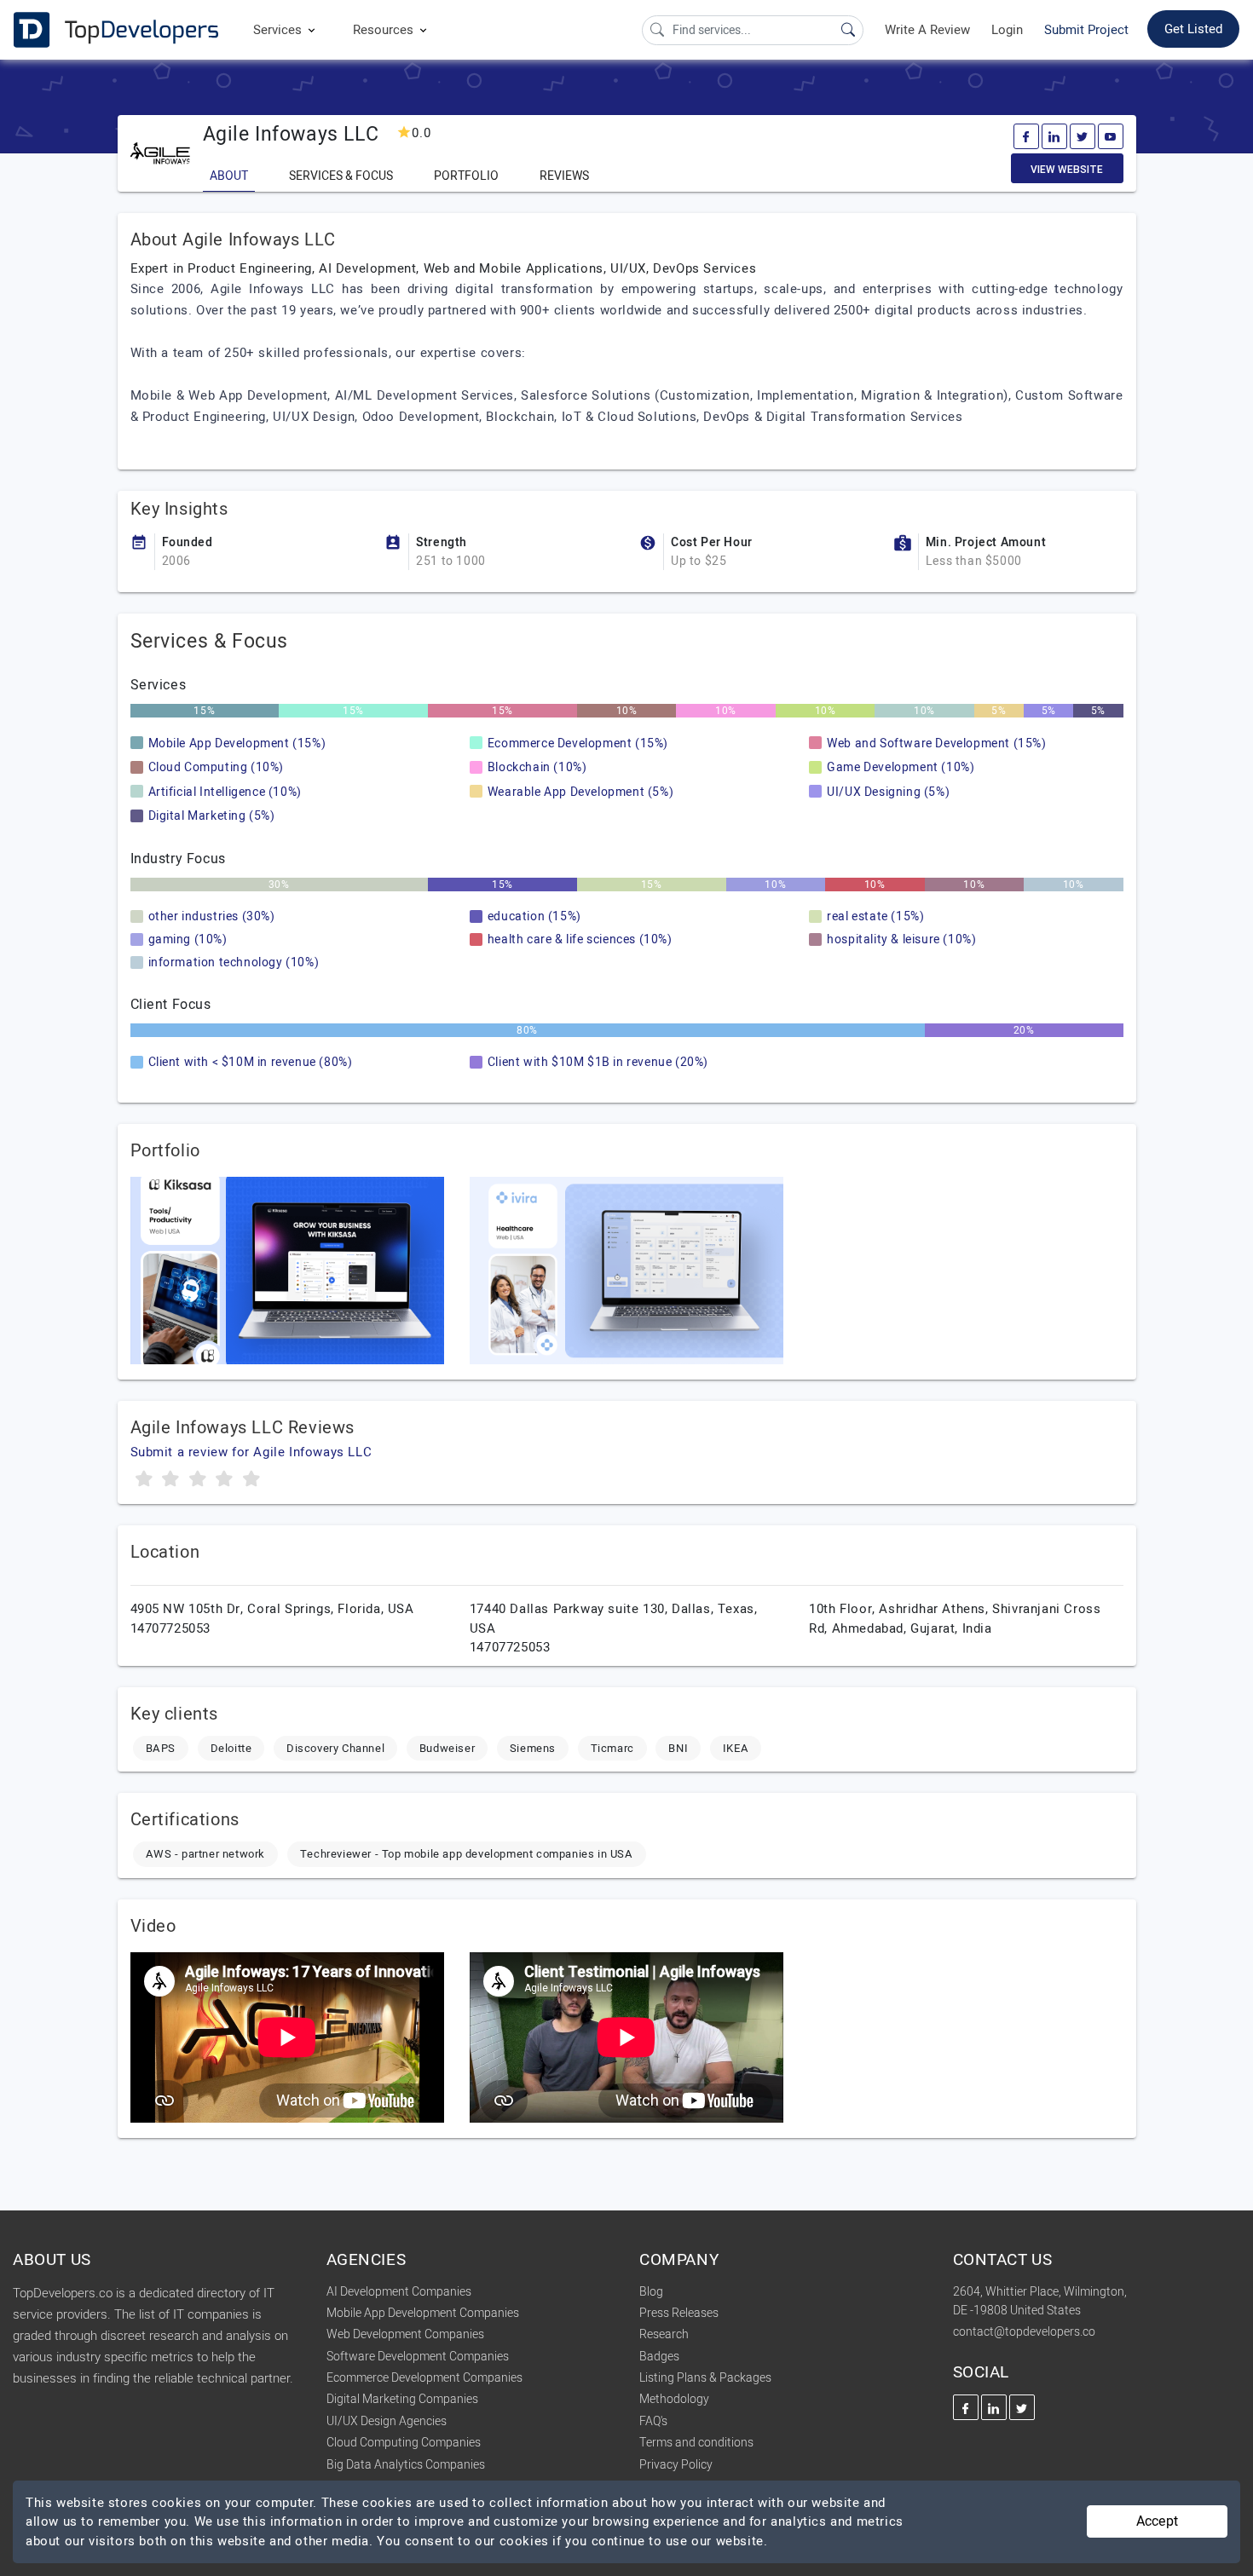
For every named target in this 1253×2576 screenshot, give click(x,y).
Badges (659, 2357)
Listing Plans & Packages (705, 2378)
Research (664, 2334)
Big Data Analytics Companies (406, 2465)
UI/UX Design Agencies (387, 2421)
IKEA (736, 1748)
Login (1007, 30)
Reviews (564, 176)
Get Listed (1193, 29)
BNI (678, 1748)
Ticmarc (612, 1748)
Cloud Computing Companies (404, 2443)
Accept (1157, 2521)
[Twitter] (1083, 136)
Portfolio (466, 176)
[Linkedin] (1054, 136)
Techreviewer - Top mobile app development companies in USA (467, 1854)
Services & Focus (341, 176)
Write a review (927, 30)
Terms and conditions (696, 2443)
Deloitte (231, 1748)
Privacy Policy (676, 2465)
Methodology (674, 2399)
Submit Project (1086, 30)
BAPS (161, 1748)
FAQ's (653, 2421)
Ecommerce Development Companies (424, 2378)
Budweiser (447, 1748)
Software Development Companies (418, 2357)
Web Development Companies (405, 2334)
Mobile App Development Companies (423, 2313)
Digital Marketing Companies (402, 2399)
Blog (651, 2292)
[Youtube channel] (1111, 136)
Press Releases (679, 2313)
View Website (1067, 170)
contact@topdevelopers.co (1024, 2332)
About (229, 176)
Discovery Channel (335, 1748)
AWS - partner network (206, 1854)
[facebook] (1026, 136)
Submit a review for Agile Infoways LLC (251, 1452)
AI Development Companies (399, 2292)
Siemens (533, 1748)
